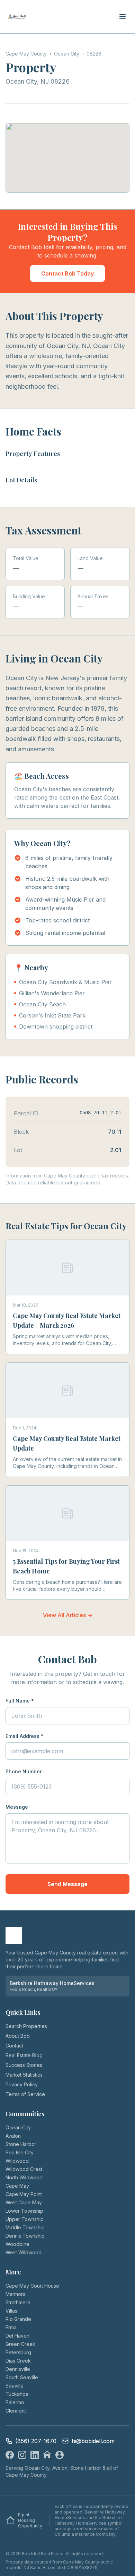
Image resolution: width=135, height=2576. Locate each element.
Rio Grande (18, 2319)
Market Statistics (24, 2075)
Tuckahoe (17, 2394)
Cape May (17, 2186)
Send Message (67, 1884)
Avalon (13, 2136)
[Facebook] (10, 2455)
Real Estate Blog (24, 2055)
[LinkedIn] (35, 2455)
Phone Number (24, 1771)
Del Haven (17, 2336)
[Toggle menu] (123, 17)
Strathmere (18, 2302)
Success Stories (24, 2065)
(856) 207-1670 (36, 2441)
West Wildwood (24, 2252)
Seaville (15, 2386)
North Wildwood (24, 2177)
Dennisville (18, 2369)
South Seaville (22, 2377)
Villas (11, 2311)
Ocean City (18, 2127)
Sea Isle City (20, 2152)
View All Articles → (68, 1615)
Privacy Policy (22, 2084)
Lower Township (24, 2211)
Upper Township (25, 2219)
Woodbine (17, 2244)
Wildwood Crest (24, 2169)
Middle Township (25, 2227)
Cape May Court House (32, 2286)
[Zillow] (47, 2455)
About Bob (18, 2036)
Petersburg (18, 2352)
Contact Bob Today (67, 273)
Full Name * (20, 1701)
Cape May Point (24, 2194)
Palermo (15, 2402)
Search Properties (26, 2026)
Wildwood (17, 2161)
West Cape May (24, 2202)
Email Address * (25, 1736)
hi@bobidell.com (93, 2441)
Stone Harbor (21, 2144)
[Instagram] (22, 2455)
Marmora (16, 2294)
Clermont (16, 2411)
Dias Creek (18, 2361)
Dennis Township (25, 2236)
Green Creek (20, 2344)
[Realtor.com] (60, 2455)
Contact (14, 2046)
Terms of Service (25, 2094)
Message (17, 1807)
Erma (11, 2327)
